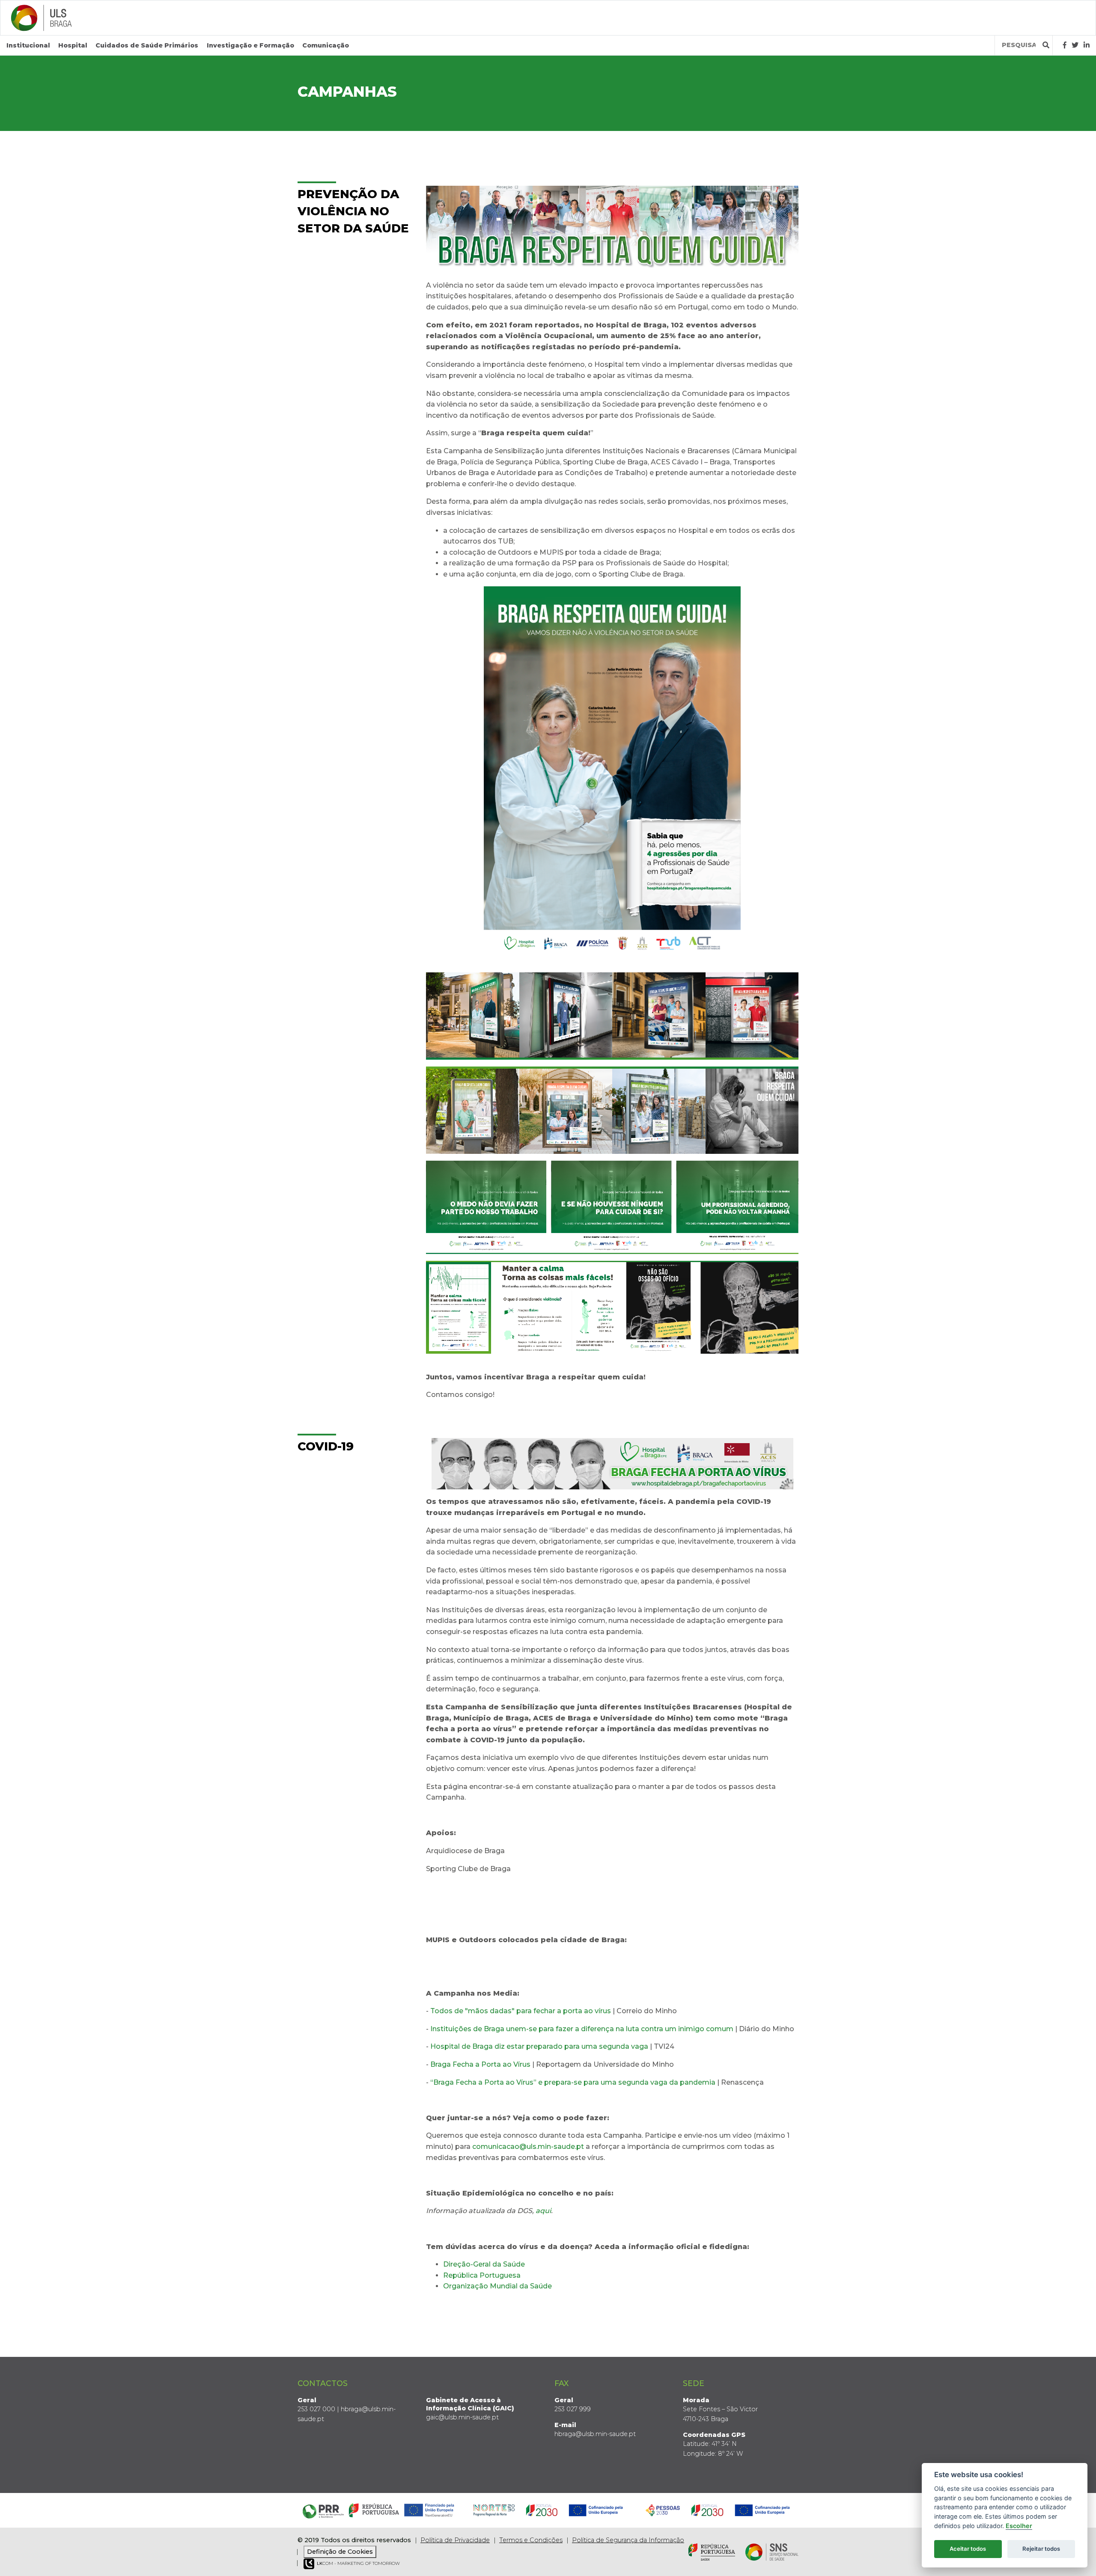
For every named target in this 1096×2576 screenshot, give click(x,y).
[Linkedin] (1087, 45)
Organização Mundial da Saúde (497, 2286)
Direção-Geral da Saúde (484, 2264)
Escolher (1019, 2526)
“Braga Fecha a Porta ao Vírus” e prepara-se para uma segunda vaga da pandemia (573, 2082)
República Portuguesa (482, 2275)
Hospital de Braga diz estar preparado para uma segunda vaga (539, 2046)
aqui (543, 2211)
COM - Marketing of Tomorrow (358, 2563)
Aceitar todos (968, 2549)
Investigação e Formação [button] (250, 45)
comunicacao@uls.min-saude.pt (528, 2147)
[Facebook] (1065, 45)
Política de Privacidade (455, 2540)
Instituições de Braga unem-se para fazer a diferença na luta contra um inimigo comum (582, 2029)
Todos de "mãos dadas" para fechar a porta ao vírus (521, 2011)
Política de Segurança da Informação (628, 2540)
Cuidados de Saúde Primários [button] (147, 45)
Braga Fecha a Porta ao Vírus (480, 2064)
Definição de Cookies (340, 2552)
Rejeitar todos (1041, 2549)
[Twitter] (1075, 45)
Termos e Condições (531, 2540)
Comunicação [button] (326, 45)
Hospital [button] (73, 45)
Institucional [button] (28, 45)
